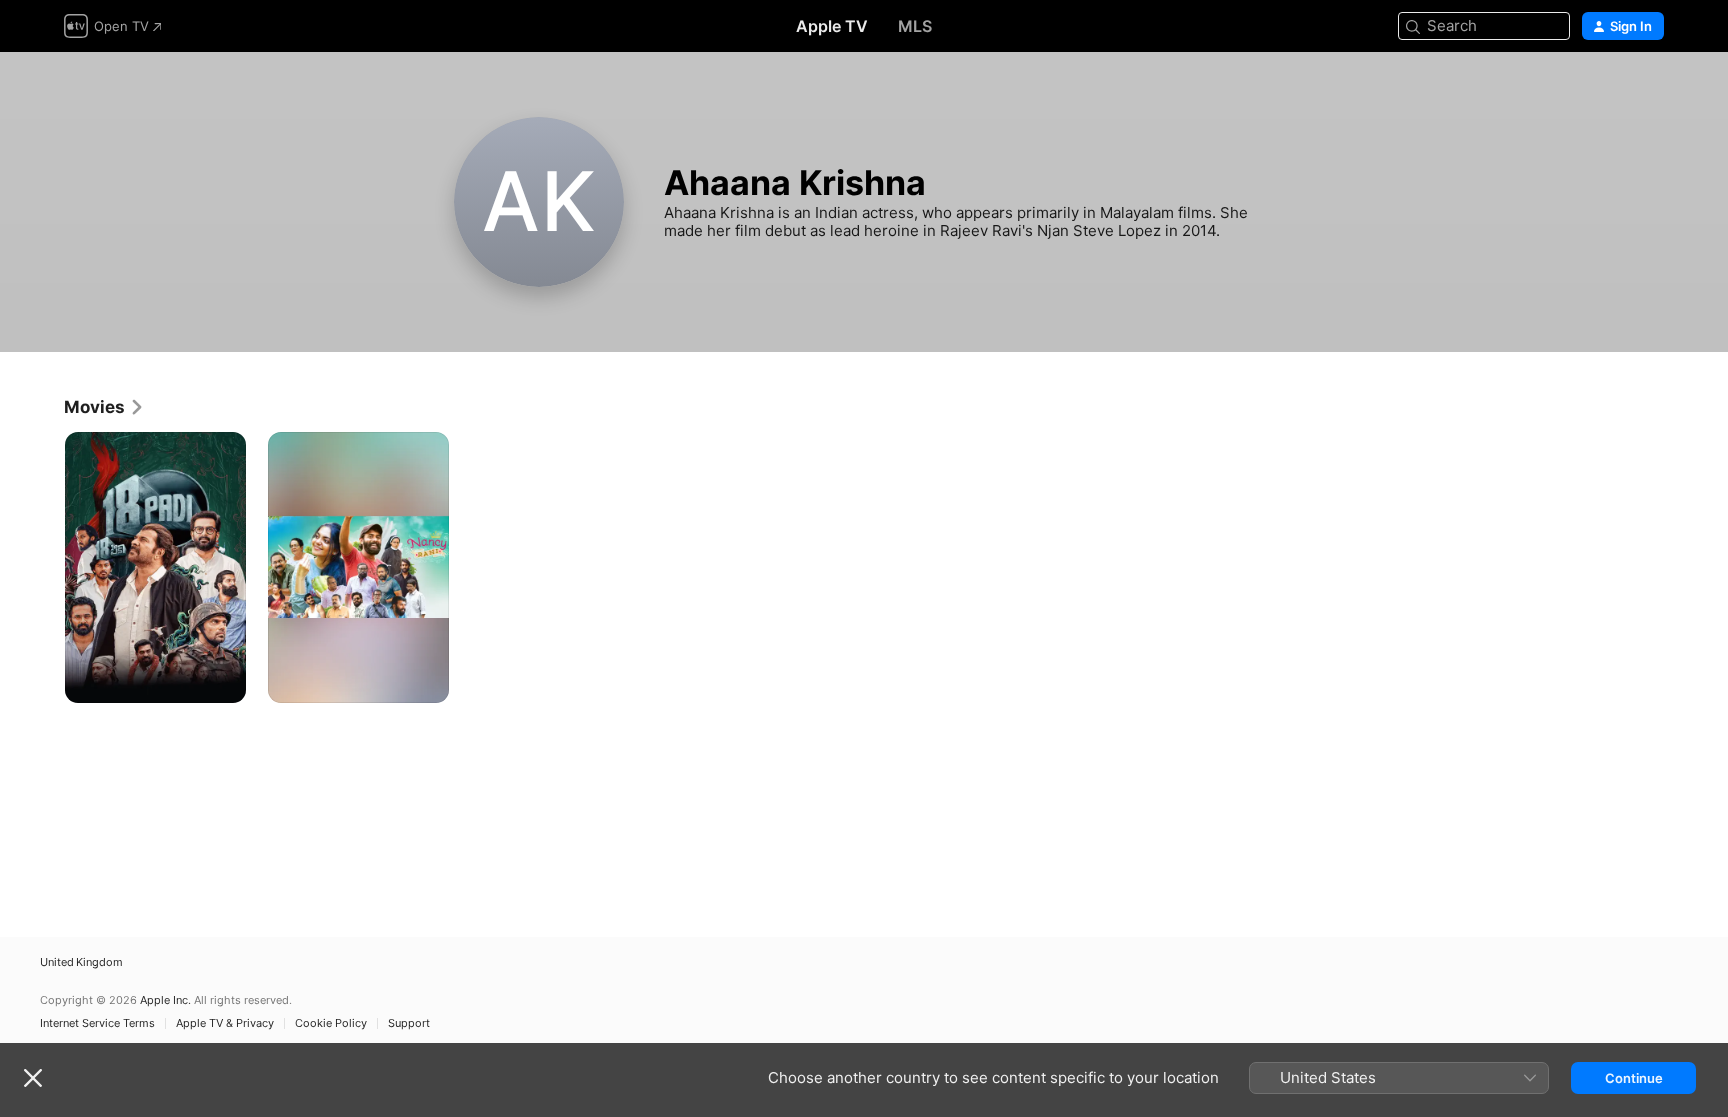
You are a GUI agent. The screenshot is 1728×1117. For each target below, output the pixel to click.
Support (409, 1023)
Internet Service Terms (97, 1023)
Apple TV (832, 26)
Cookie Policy (331, 1023)
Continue (1634, 1078)
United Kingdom (81, 962)
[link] (104, 407)
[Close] (33, 1078)
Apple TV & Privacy (225, 1023)
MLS (915, 26)
